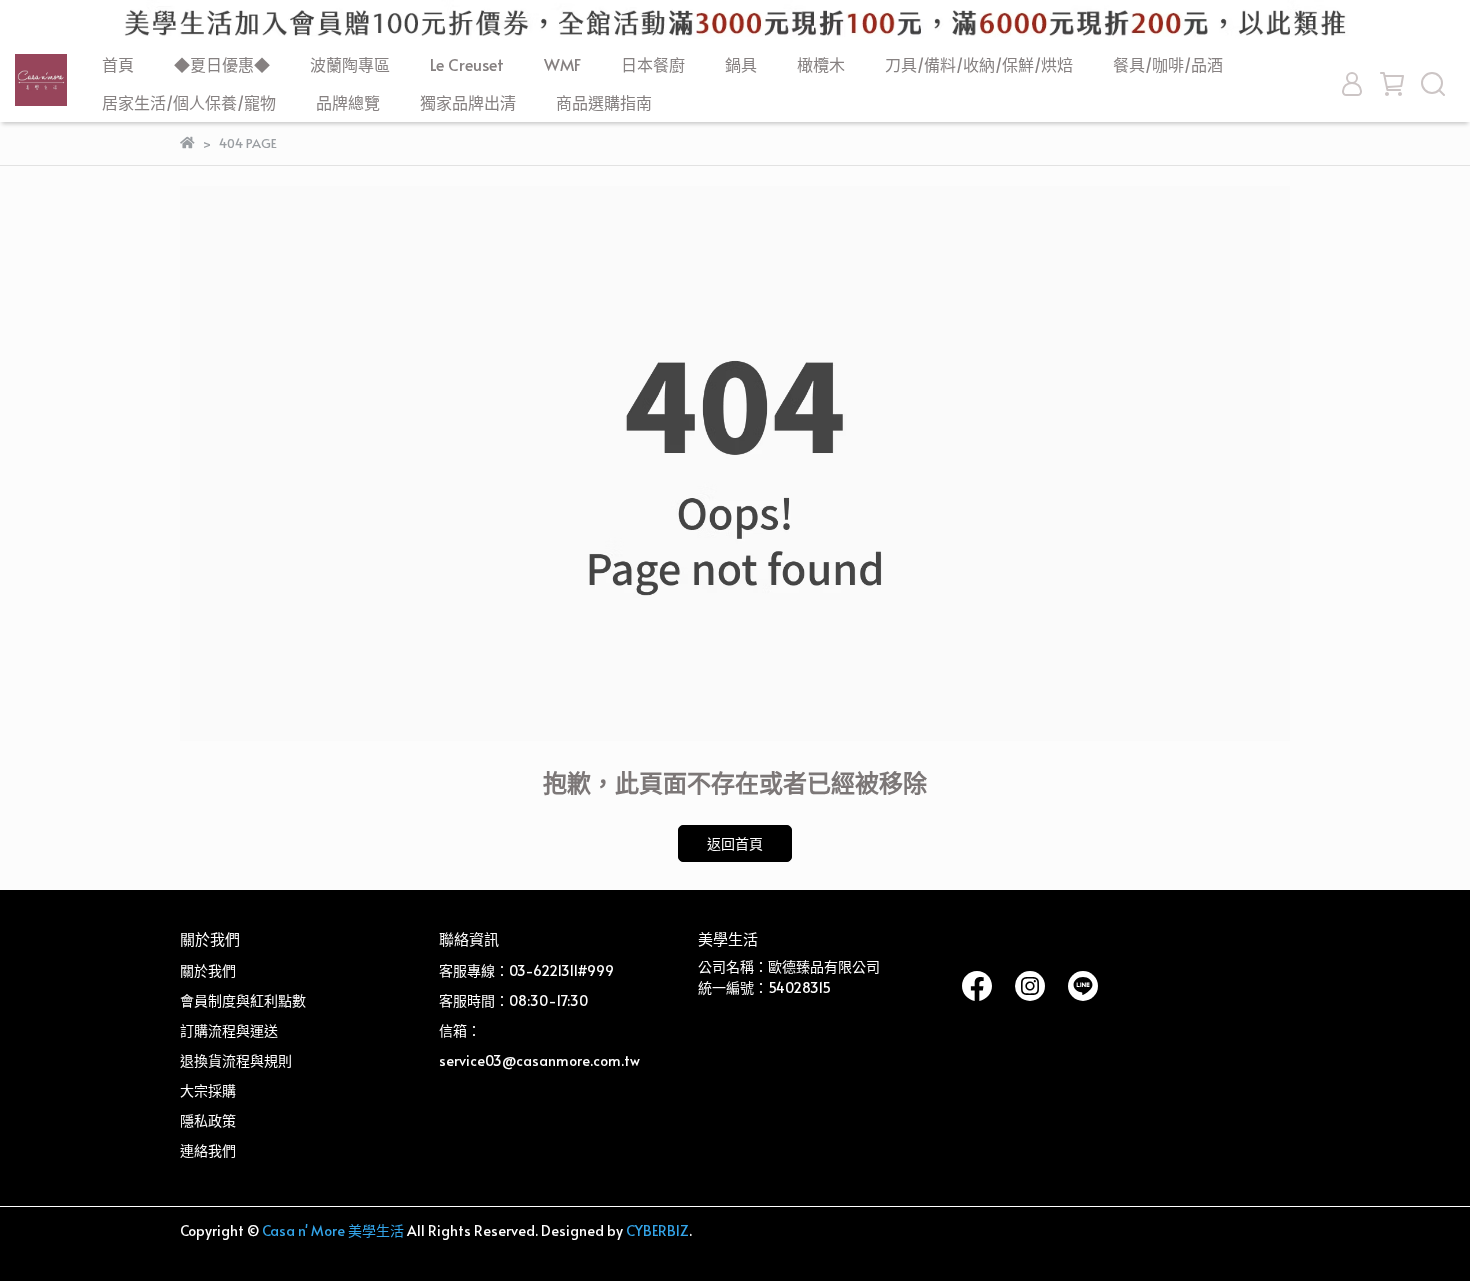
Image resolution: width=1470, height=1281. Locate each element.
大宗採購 (208, 1090)
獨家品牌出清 (468, 102)
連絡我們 (208, 1150)
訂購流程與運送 (229, 1030)
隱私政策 (208, 1120)
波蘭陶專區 (350, 64)
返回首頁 (735, 843)
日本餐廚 (653, 64)
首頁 (118, 64)
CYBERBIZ (657, 1230)
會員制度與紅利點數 (243, 1000)
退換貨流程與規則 (236, 1060)
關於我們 (208, 970)
